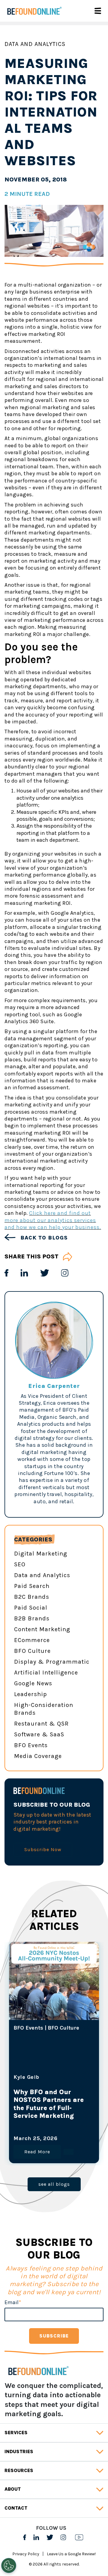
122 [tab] (54, 2163)
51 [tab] (63, 2098)
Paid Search (32, 1586)
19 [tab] (18, 2074)
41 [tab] (54, 2090)
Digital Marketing (41, 1554)
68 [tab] (54, 2115)
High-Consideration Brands (44, 1709)
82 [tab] (18, 2131)
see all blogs (54, 2184)
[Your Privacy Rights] (9, 2565)
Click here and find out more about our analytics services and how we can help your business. (53, 1220)
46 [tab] (18, 2098)
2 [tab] (27, 2058)
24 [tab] (63, 2074)
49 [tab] (45, 2098)
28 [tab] (18, 2082)
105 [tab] (63, 2147)
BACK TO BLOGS (43, 1238)
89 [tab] (81, 2131)
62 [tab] (81, 2106)
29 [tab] (27, 2082)
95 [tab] (54, 2139)
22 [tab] (45, 2074)
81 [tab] (90, 2123)
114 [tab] (63, 2155)
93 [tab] (36, 2139)
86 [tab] (54, 2131)
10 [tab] (18, 2066)
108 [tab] (90, 2147)
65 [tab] (27, 2115)
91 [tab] (18, 2139)
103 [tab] (45, 2147)
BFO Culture (32, 1651)
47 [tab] (27, 2098)
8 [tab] (81, 2058)
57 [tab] (36, 2106)
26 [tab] (81, 2074)
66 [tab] (36, 2115)
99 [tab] (90, 2139)
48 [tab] (36, 2098)
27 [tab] (90, 2074)
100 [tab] (18, 2147)
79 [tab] (72, 2123)
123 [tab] (63, 2163)
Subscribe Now (43, 1849)
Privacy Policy (26, 2554)
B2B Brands (32, 1618)
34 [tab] (72, 2082)
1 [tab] (18, 2058)
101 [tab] (27, 2147)
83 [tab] (27, 2131)
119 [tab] (27, 2163)
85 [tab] (45, 2131)
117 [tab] (90, 2155)
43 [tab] (72, 2090)
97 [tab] (72, 2139)
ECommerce (32, 1640)
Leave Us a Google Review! (71, 2554)
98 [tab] (81, 2139)
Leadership (31, 1694)
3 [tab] (36, 2058)
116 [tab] (81, 2155)
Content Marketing (42, 1629)
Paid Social (31, 1608)
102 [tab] (36, 2147)
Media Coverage (38, 1756)
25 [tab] (72, 2074)
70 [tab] (72, 2115)
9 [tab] (90, 2058)
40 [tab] (45, 2090)
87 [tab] (63, 2131)
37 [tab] (18, 2090)
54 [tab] (90, 2098)
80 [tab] (81, 2123)
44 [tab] (81, 2090)
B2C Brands (32, 1597)
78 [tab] (63, 2123)
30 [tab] (36, 2082)
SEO (20, 1564)
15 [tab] (63, 2066)
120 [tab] (36, 2163)
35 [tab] (81, 2082)
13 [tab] (45, 2066)
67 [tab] (45, 2115)
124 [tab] (72, 2163)
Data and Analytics (35, 44)
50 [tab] (54, 2098)
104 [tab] (54, 2147)
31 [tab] (45, 2082)
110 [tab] (27, 2155)
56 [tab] (27, 2106)
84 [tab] (36, 2131)
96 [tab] (63, 2139)
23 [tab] (54, 2074)
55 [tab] (18, 2106)
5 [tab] (54, 2058)
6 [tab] (63, 2058)
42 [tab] (63, 2090)
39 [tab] (36, 2090)
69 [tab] (63, 2115)
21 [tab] (36, 2074)
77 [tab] (54, 2123)
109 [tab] (18, 2155)
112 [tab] (45, 2155)
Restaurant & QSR (41, 1724)
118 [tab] (18, 2163)
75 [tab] (36, 2123)
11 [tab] (27, 2066)
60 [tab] (63, 2106)
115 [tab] (72, 2155)
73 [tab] (18, 2123)
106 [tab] (72, 2147)
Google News (33, 1683)
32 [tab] (54, 2082)
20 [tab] (27, 2074)
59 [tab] (54, 2106)
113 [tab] (54, 2155)
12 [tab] (36, 2066)
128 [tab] (58, 2171)
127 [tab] (49, 2171)
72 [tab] (90, 2115)
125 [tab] (81, 2163)
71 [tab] (81, 2115)
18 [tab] (90, 2066)
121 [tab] (45, 2163)
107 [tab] (81, 2147)
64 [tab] (18, 2115)
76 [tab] (45, 2123)
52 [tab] (72, 2098)
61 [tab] (72, 2106)
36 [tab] (90, 2082)
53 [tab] (81, 2098)
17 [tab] (81, 2066)
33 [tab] (63, 2082)
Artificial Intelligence (46, 1673)
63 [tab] (90, 2106)
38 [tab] (27, 2090)
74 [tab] (27, 2123)
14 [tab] (54, 2066)
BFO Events (31, 1745)
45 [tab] (90, 2090)
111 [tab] (36, 2155)
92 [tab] (27, 2139)
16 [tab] (72, 2066)
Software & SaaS (39, 1734)
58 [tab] (45, 2106)
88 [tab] (72, 2131)
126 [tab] (90, 2163)
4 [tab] (45, 2058)
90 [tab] (90, 2131)
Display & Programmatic (52, 1662)
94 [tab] (45, 2139)
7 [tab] (72, 2058)
